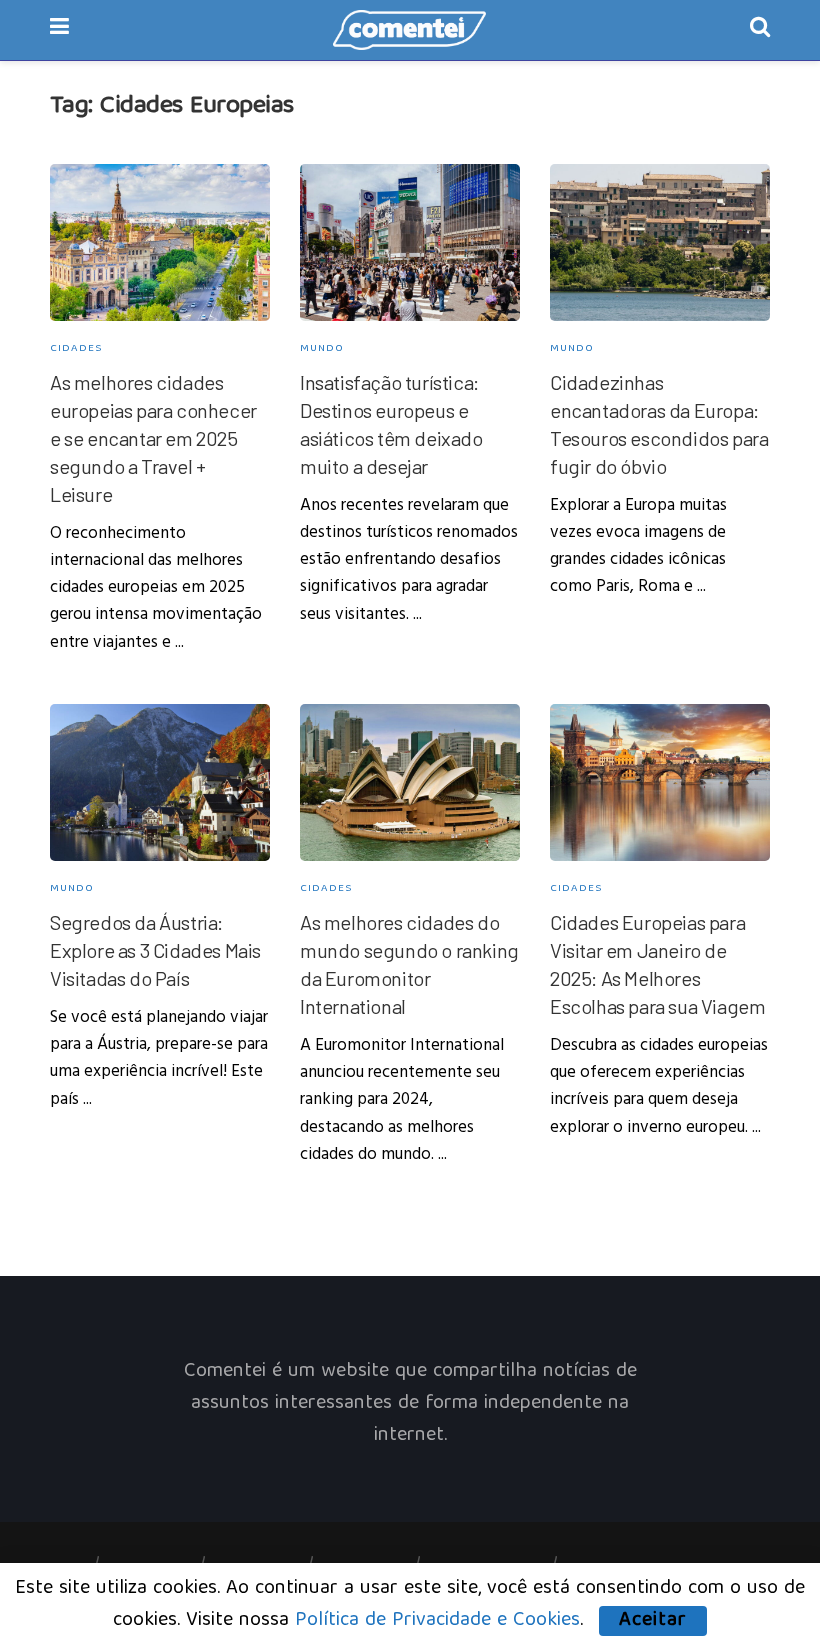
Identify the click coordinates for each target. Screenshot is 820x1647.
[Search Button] (760, 30)
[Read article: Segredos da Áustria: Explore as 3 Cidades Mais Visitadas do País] (160, 782)
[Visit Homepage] (410, 30)
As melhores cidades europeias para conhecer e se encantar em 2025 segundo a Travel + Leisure (153, 438)
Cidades (76, 348)
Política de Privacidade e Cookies (437, 1620)
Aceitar (653, 1621)
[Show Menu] (59, 30)
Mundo (322, 348)
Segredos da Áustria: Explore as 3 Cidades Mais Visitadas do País (155, 950)
